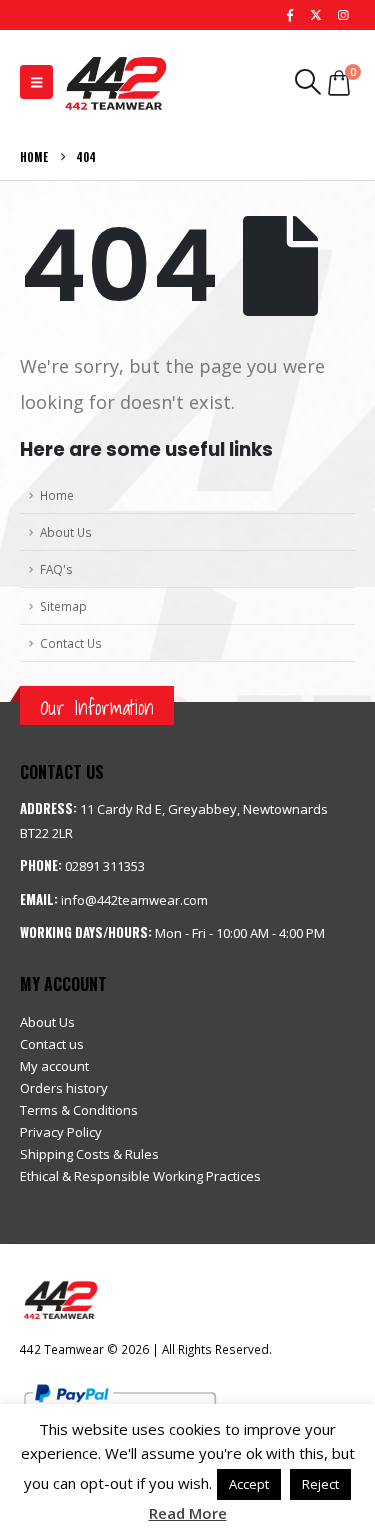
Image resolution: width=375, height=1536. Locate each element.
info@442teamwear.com (134, 900)
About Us (66, 532)
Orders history (64, 1088)
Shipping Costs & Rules (89, 1154)
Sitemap (63, 606)
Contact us (52, 1044)
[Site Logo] (115, 82)
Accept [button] (249, 1484)
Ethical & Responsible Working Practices (140, 1176)
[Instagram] (343, 15)
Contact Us (71, 643)
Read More (188, 1513)
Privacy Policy (61, 1132)
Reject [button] (320, 1484)
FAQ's (56, 569)
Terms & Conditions (79, 1110)
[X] (316, 15)
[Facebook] (290, 15)
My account (54, 1066)
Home (57, 495)
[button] (36, 82)
